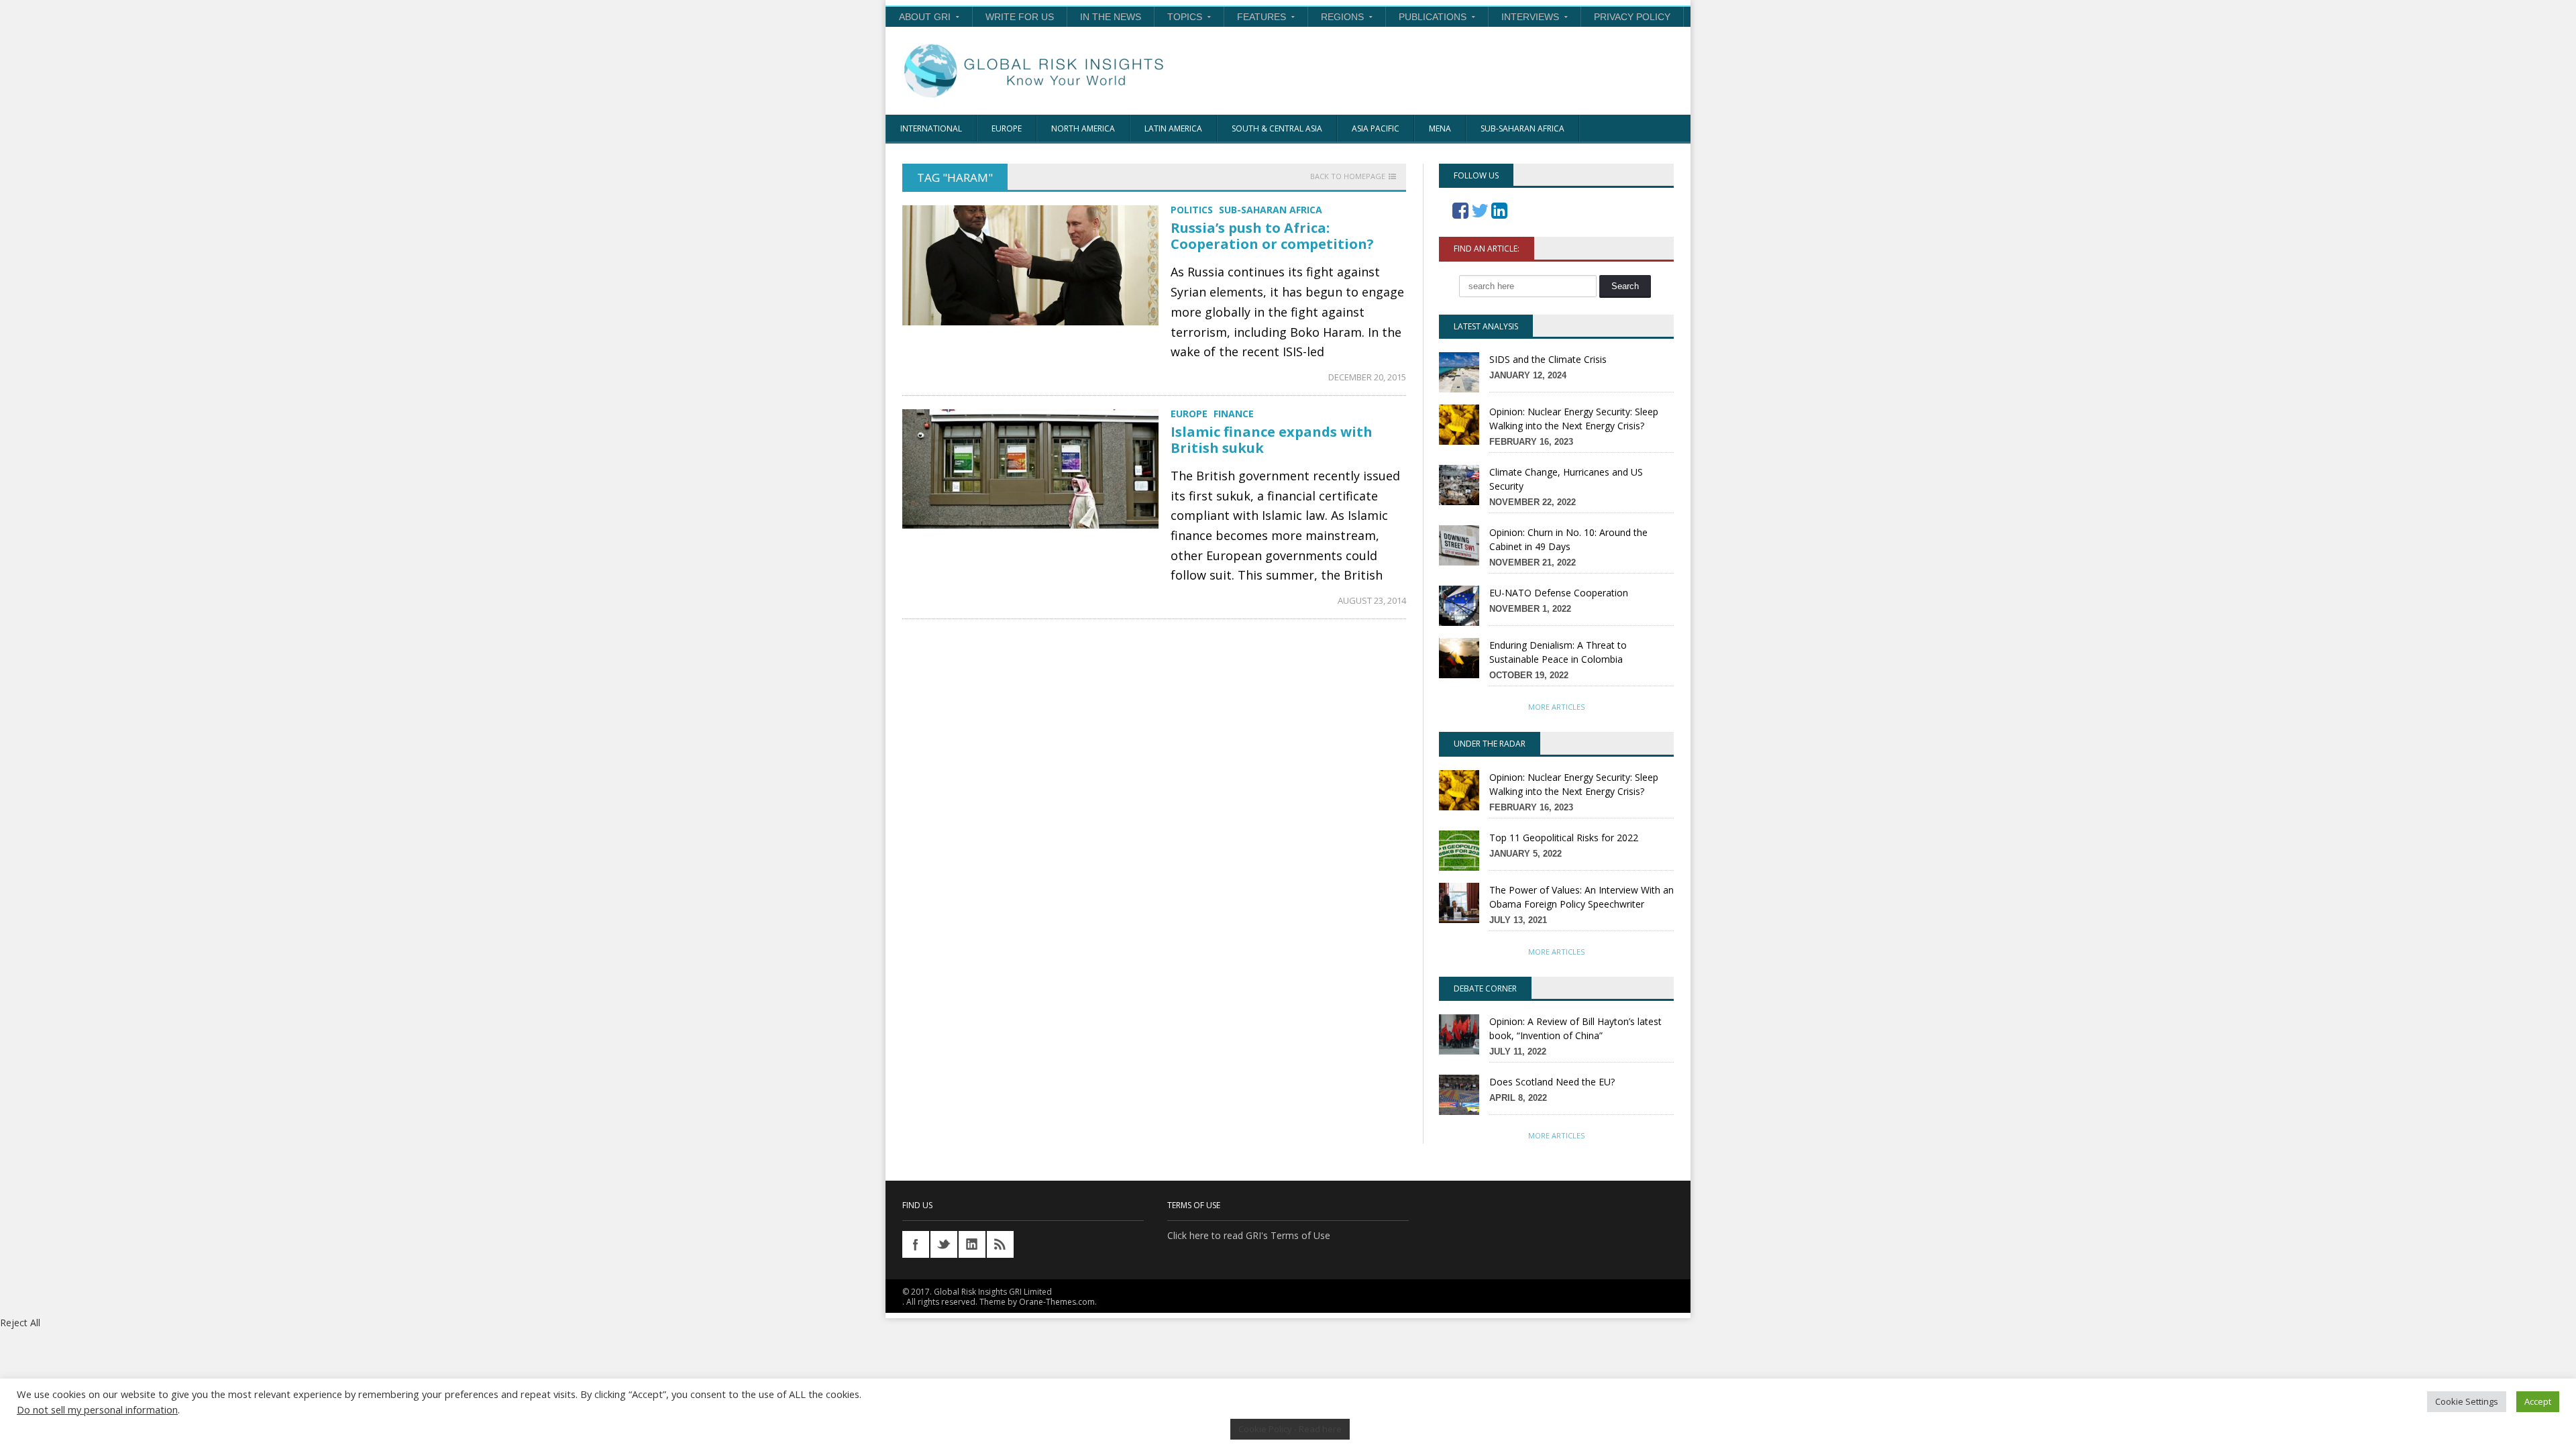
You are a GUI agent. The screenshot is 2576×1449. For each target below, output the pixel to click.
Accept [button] (2538, 1401)
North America (1083, 128)
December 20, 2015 (1367, 377)
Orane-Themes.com (1057, 1302)
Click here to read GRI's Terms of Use (1249, 1235)
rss (1000, 1244)
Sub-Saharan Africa (1522, 128)
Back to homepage (1348, 176)
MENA (1440, 128)
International (931, 128)
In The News (1111, 17)
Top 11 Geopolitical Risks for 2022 (1564, 838)
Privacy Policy (1632, 17)
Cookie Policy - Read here (1290, 1429)
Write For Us (1020, 17)
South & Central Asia (1277, 128)
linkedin (972, 1244)
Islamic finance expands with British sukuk (1272, 440)
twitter (944, 1244)
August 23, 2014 (1372, 600)
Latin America (1173, 128)
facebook (916, 1244)
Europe (1007, 128)
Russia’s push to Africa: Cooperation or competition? (1272, 236)
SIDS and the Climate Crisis (1548, 359)
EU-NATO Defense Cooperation (1559, 593)
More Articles (1556, 707)
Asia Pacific (1376, 128)
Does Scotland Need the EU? (1552, 1082)
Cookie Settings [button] (2467, 1401)
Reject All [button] (20, 1323)
